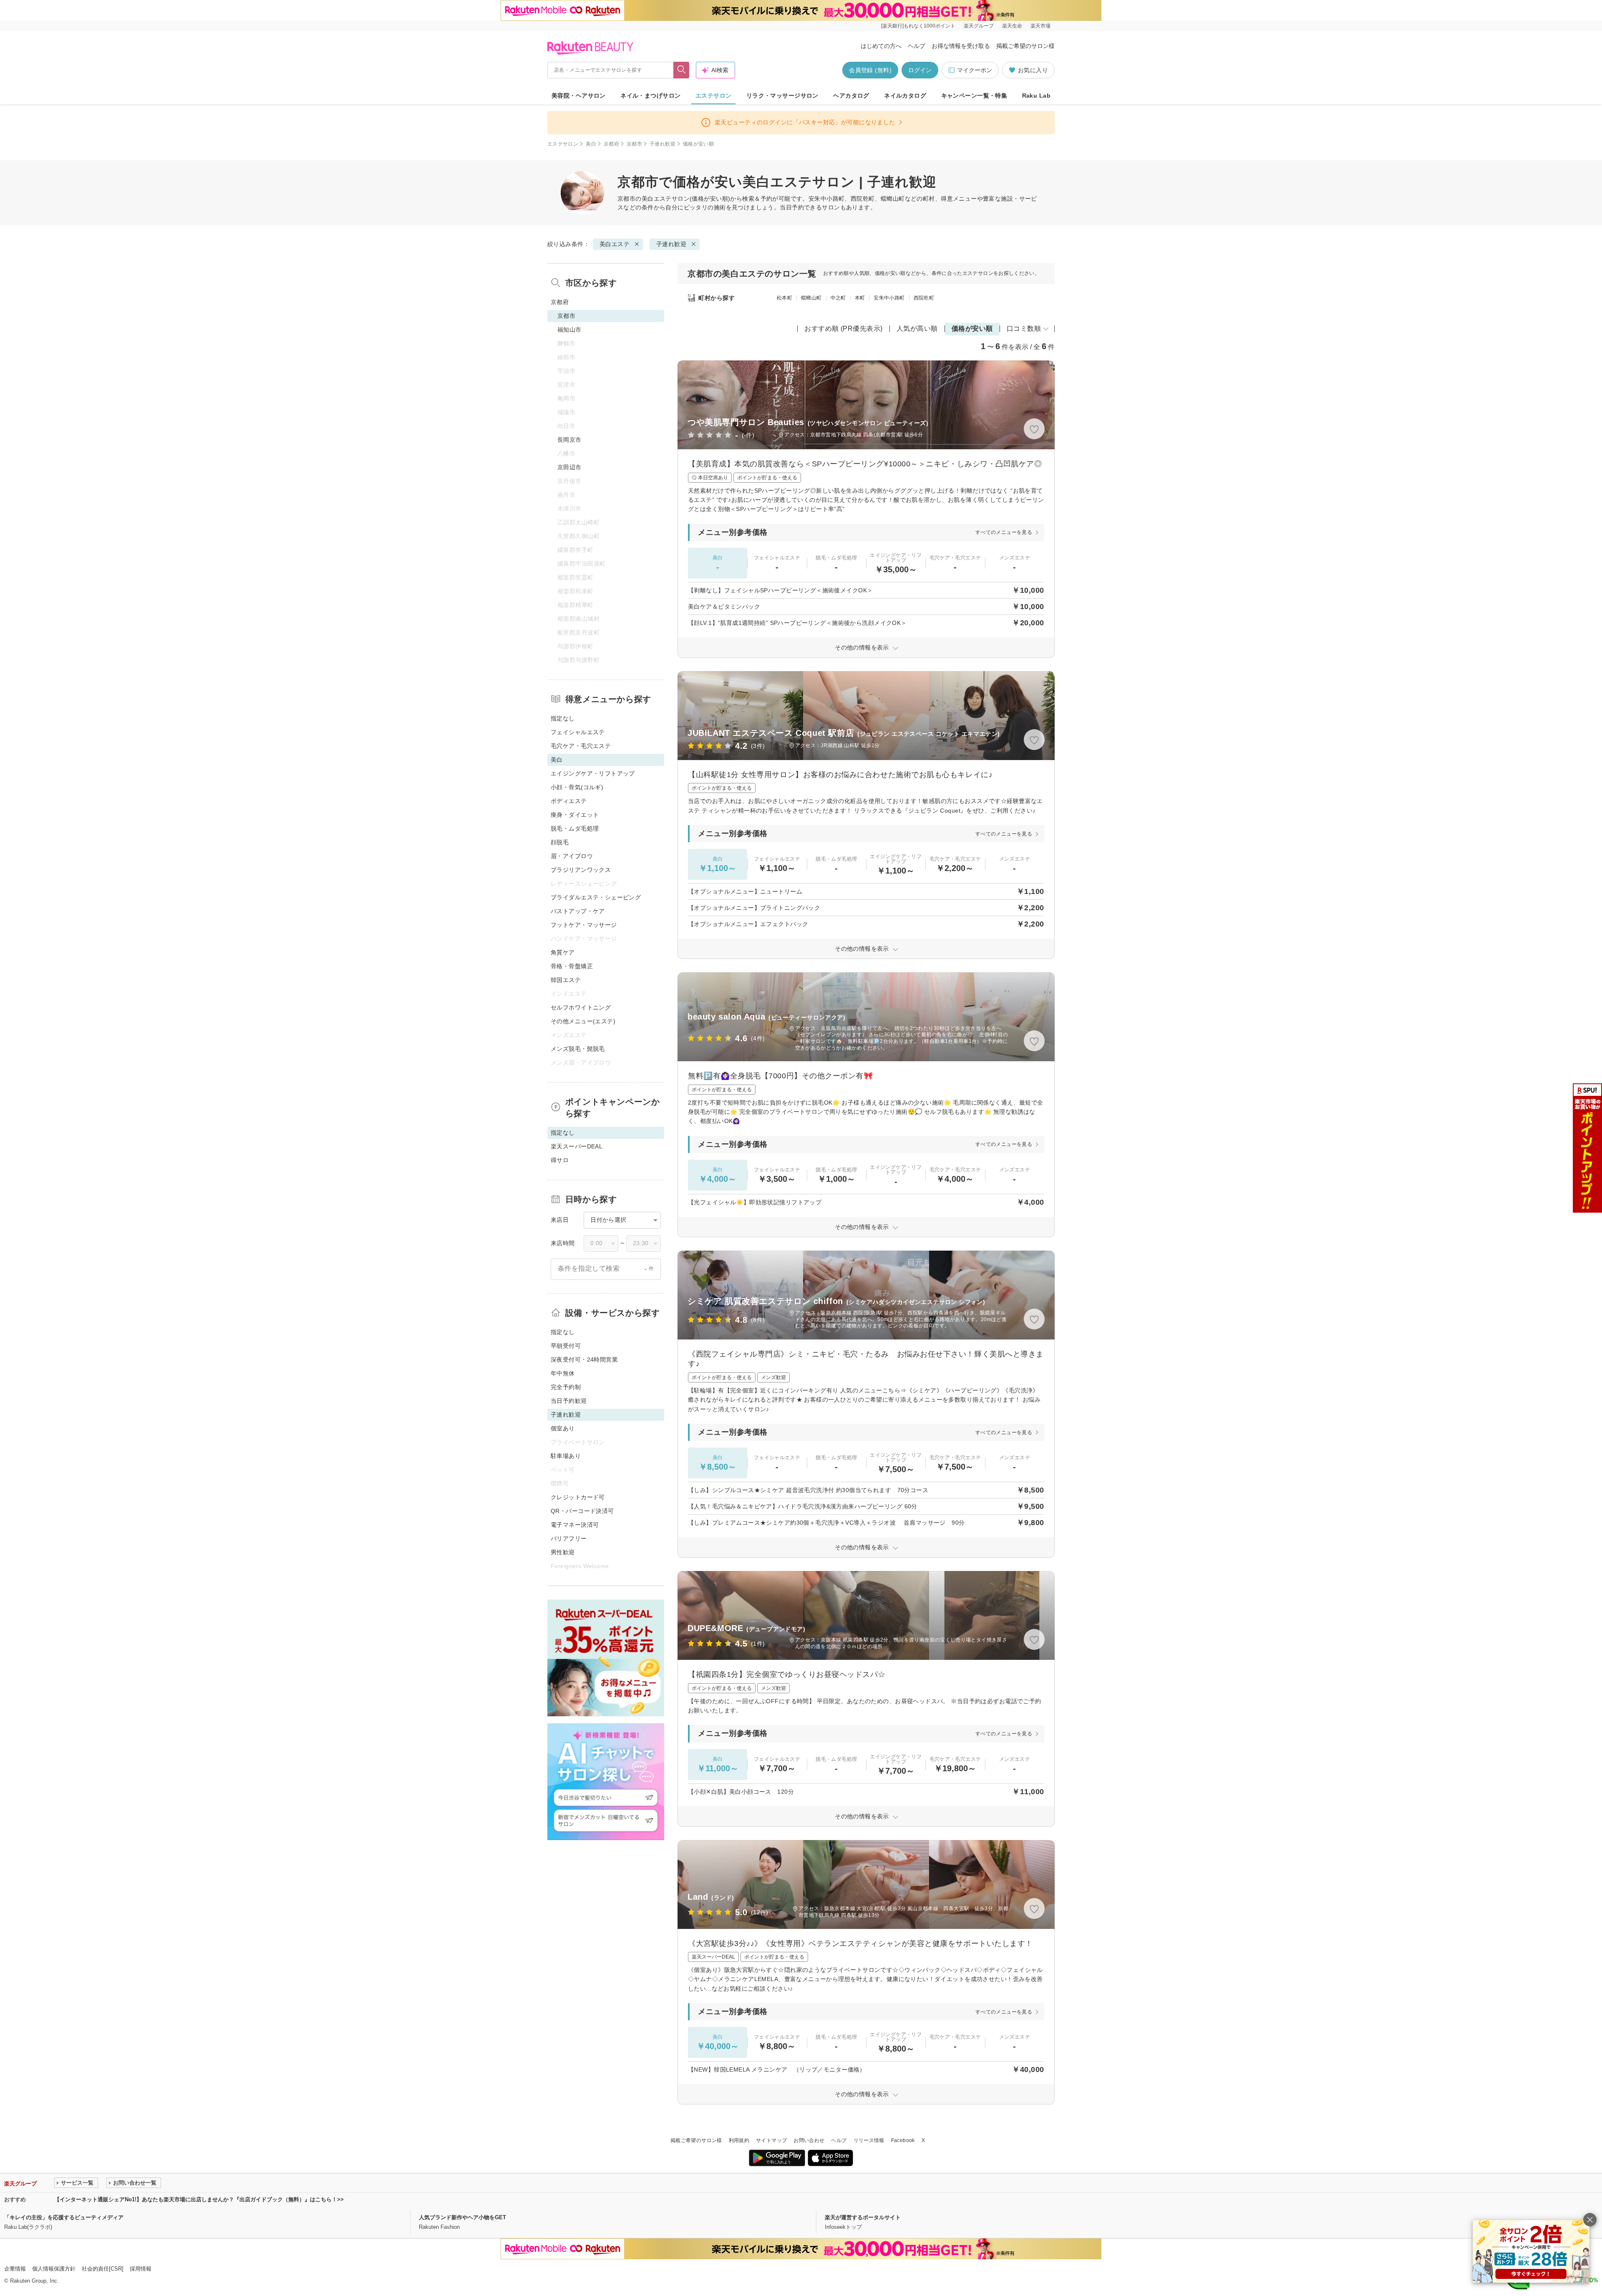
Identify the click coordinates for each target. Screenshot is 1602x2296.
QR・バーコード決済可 (582, 1511)
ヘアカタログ (851, 96)
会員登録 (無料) (870, 70)
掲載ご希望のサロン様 (1025, 46)
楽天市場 (1040, 26)
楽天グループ (979, 26)
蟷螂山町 (811, 298)
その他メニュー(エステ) (583, 1021)
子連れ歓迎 (662, 144)
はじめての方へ (881, 46)
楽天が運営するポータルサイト (863, 2217)
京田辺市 (569, 467)
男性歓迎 (563, 1552)
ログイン (920, 70)
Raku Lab (1036, 96)
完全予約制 (566, 1387)
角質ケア (563, 952)
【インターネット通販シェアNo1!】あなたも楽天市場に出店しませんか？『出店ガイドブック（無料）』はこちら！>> (199, 2199)
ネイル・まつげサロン (650, 96)
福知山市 (569, 330)
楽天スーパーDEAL (577, 1146)
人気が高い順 (917, 329)
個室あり (563, 1428)
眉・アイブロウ (572, 856)
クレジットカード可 (578, 1497)
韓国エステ (566, 980)
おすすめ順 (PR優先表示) (844, 329)
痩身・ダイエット (575, 815)
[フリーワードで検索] (681, 70)
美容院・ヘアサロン (579, 96)
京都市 (634, 144)
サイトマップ (771, 2140)
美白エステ (657, 199)
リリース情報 (869, 2140)
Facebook (903, 2140)
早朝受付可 (566, 1346)
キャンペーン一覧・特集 (974, 96)
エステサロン (714, 96)
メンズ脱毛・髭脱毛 (578, 1049)
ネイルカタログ (905, 96)
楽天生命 (1012, 26)
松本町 (785, 298)
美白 (591, 144)
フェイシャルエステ (578, 732)
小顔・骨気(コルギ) (577, 787)
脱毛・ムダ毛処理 (575, 828)
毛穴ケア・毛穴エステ (581, 746)
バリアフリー (569, 1538)
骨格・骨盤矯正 (572, 966)
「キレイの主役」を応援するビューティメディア (64, 2217)
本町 (860, 298)
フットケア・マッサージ (584, 925)
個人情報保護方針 (54, 2269)
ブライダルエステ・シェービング (596, 897)
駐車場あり (566, 1456)
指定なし (563, 718)
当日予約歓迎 (569, 1401)
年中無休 (563, 1373)
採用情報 (141, 2269)
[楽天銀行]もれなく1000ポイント (918, 26)
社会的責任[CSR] (103, 2269)
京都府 (611, 144)
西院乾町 (924, 298)
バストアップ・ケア (578, 911)
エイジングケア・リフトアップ (593, 773)
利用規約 (739, 2140)
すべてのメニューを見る (1004, 532)
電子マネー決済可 (575, 1525)
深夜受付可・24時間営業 (584, 1359)
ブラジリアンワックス (581, 870)
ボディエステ (569, 801)
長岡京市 (569, 440)
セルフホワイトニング (581, 1007)
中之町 (838, 298)
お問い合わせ (809, 2140)
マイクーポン (975, 70)
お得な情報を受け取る (961, 46)
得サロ (560, 1160)
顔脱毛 (560, 842)
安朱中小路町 (889, 298)
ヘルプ (917, 46)
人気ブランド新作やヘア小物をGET (462, 2217)
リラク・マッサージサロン (782, 96)
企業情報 (15, 2269)
